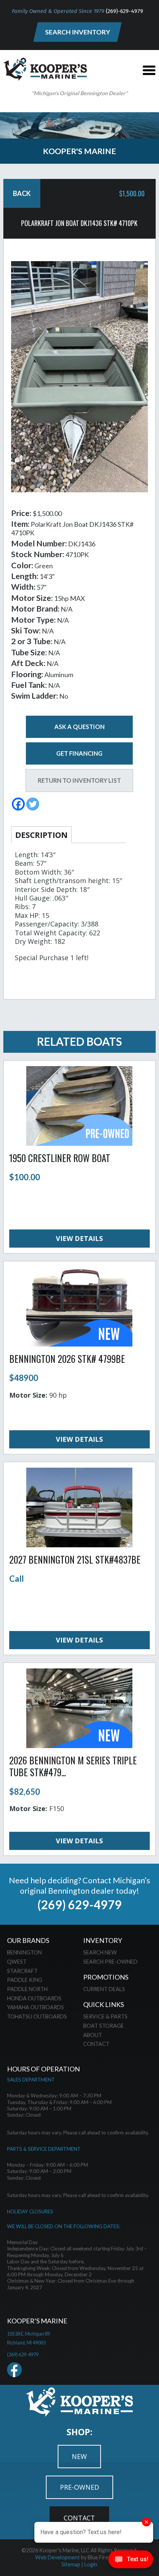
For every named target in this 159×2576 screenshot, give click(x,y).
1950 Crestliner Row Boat (60, 1158)
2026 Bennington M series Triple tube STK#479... (73, 1766)
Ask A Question (79, 727)
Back (22, 193)
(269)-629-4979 (124, 11)
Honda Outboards (34, 1998)
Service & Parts (105, 2016)
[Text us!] (131, 2561)
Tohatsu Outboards (37, 2016)
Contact (96, 2044)
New (79, 2456)
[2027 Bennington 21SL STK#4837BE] (79, 1545)
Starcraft (22, 1971)
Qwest (17, 1962)
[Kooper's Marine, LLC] (45, 78)
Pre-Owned (79, 2487)
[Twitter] (33, 804)
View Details (79, 1238)
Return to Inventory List (79, 780)
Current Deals (104, 1989)
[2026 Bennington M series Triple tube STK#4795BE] (79, 1745)
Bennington (24, 1952)
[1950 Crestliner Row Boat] (79, 1143)
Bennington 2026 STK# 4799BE (67, 1359)
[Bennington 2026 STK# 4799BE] (79, 1344)
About (93, 2035)
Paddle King (25, 1980)
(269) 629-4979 (79, 1905)
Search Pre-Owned (110, 1962)
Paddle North (27, 1989)
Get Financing (79, 753)
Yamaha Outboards (35, 2007)
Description (41, 835)
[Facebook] (18, 804)
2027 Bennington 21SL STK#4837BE (75, 1559)
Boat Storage (104, 2026)
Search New (100, 1952)
